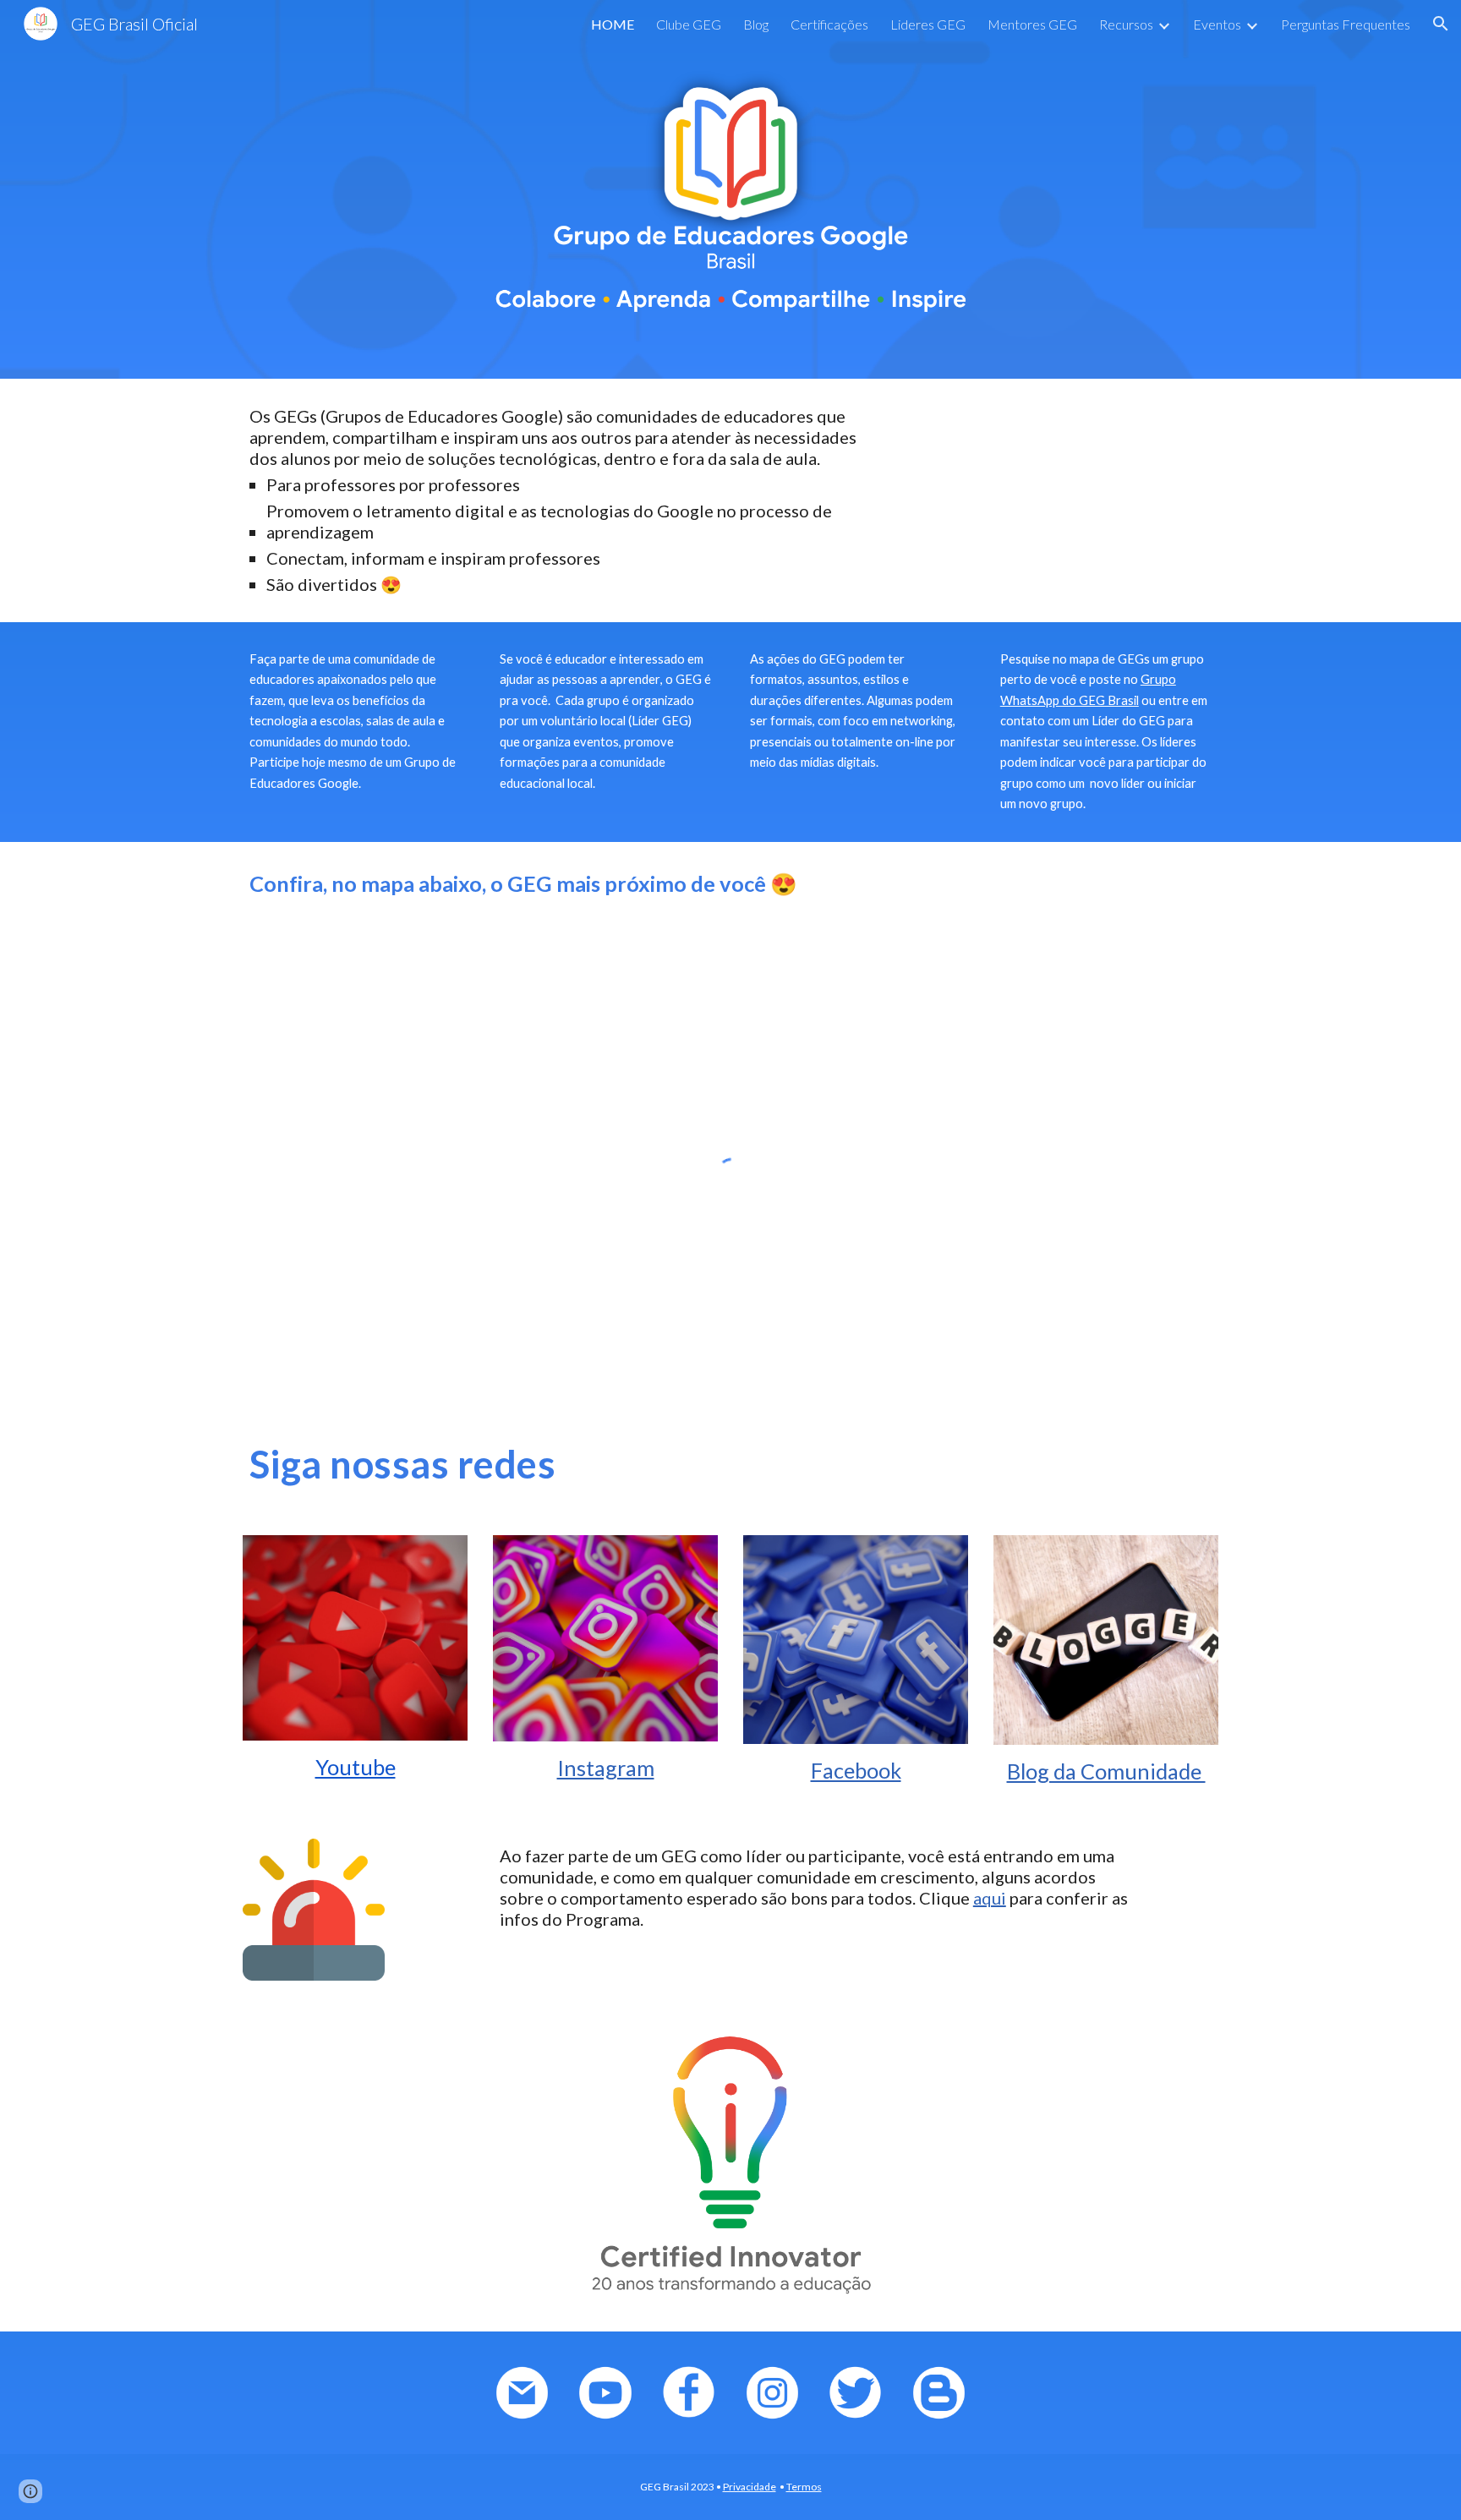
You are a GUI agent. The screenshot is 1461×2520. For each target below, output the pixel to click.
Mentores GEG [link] (1032, 24)
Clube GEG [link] (689, 24)
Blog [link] (756, 24)
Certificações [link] (829, 24)
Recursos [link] (1126, 24)
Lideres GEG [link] (928, 24)
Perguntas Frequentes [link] (1346, 24)
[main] (564, 500)
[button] (1441, 24)
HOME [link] (613, 24)
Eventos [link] (1217, 24)
